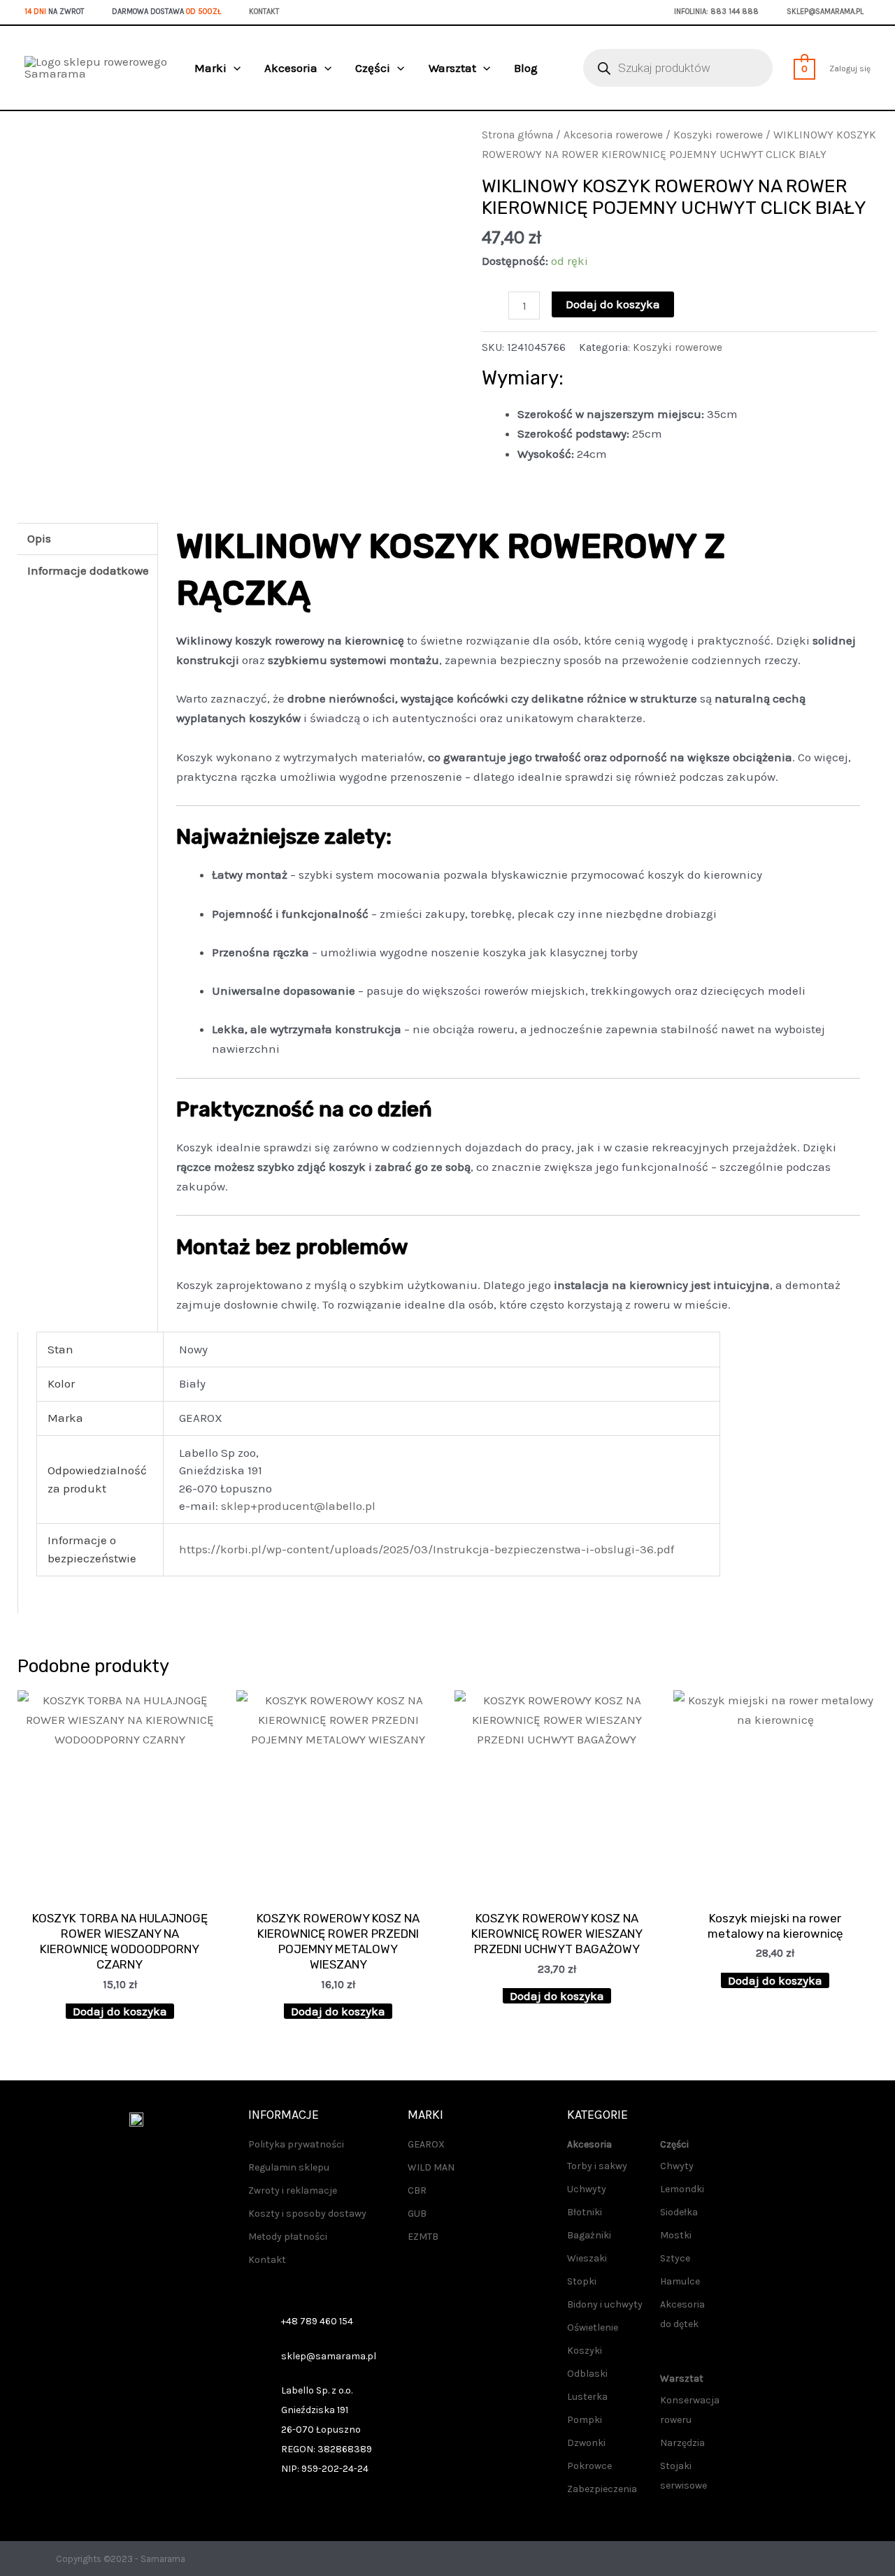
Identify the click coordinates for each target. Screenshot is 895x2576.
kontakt (264, 12)
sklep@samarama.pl (825, 12)
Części (373, 68)
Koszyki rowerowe (718, 135)
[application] (234, 68)
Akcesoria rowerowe (613, 135)
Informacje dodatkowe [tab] (88, 570)
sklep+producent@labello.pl (298, 1506)
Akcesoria (291, 68)
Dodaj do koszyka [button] (120, 2011)
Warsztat (452, 68)
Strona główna (517, 135)
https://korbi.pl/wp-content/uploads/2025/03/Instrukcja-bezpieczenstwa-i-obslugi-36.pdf (427, 1549)
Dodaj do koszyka (613, 304)
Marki (210, 68)
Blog (526, 68)
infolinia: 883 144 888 (716, 12)
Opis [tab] (39, 538)
